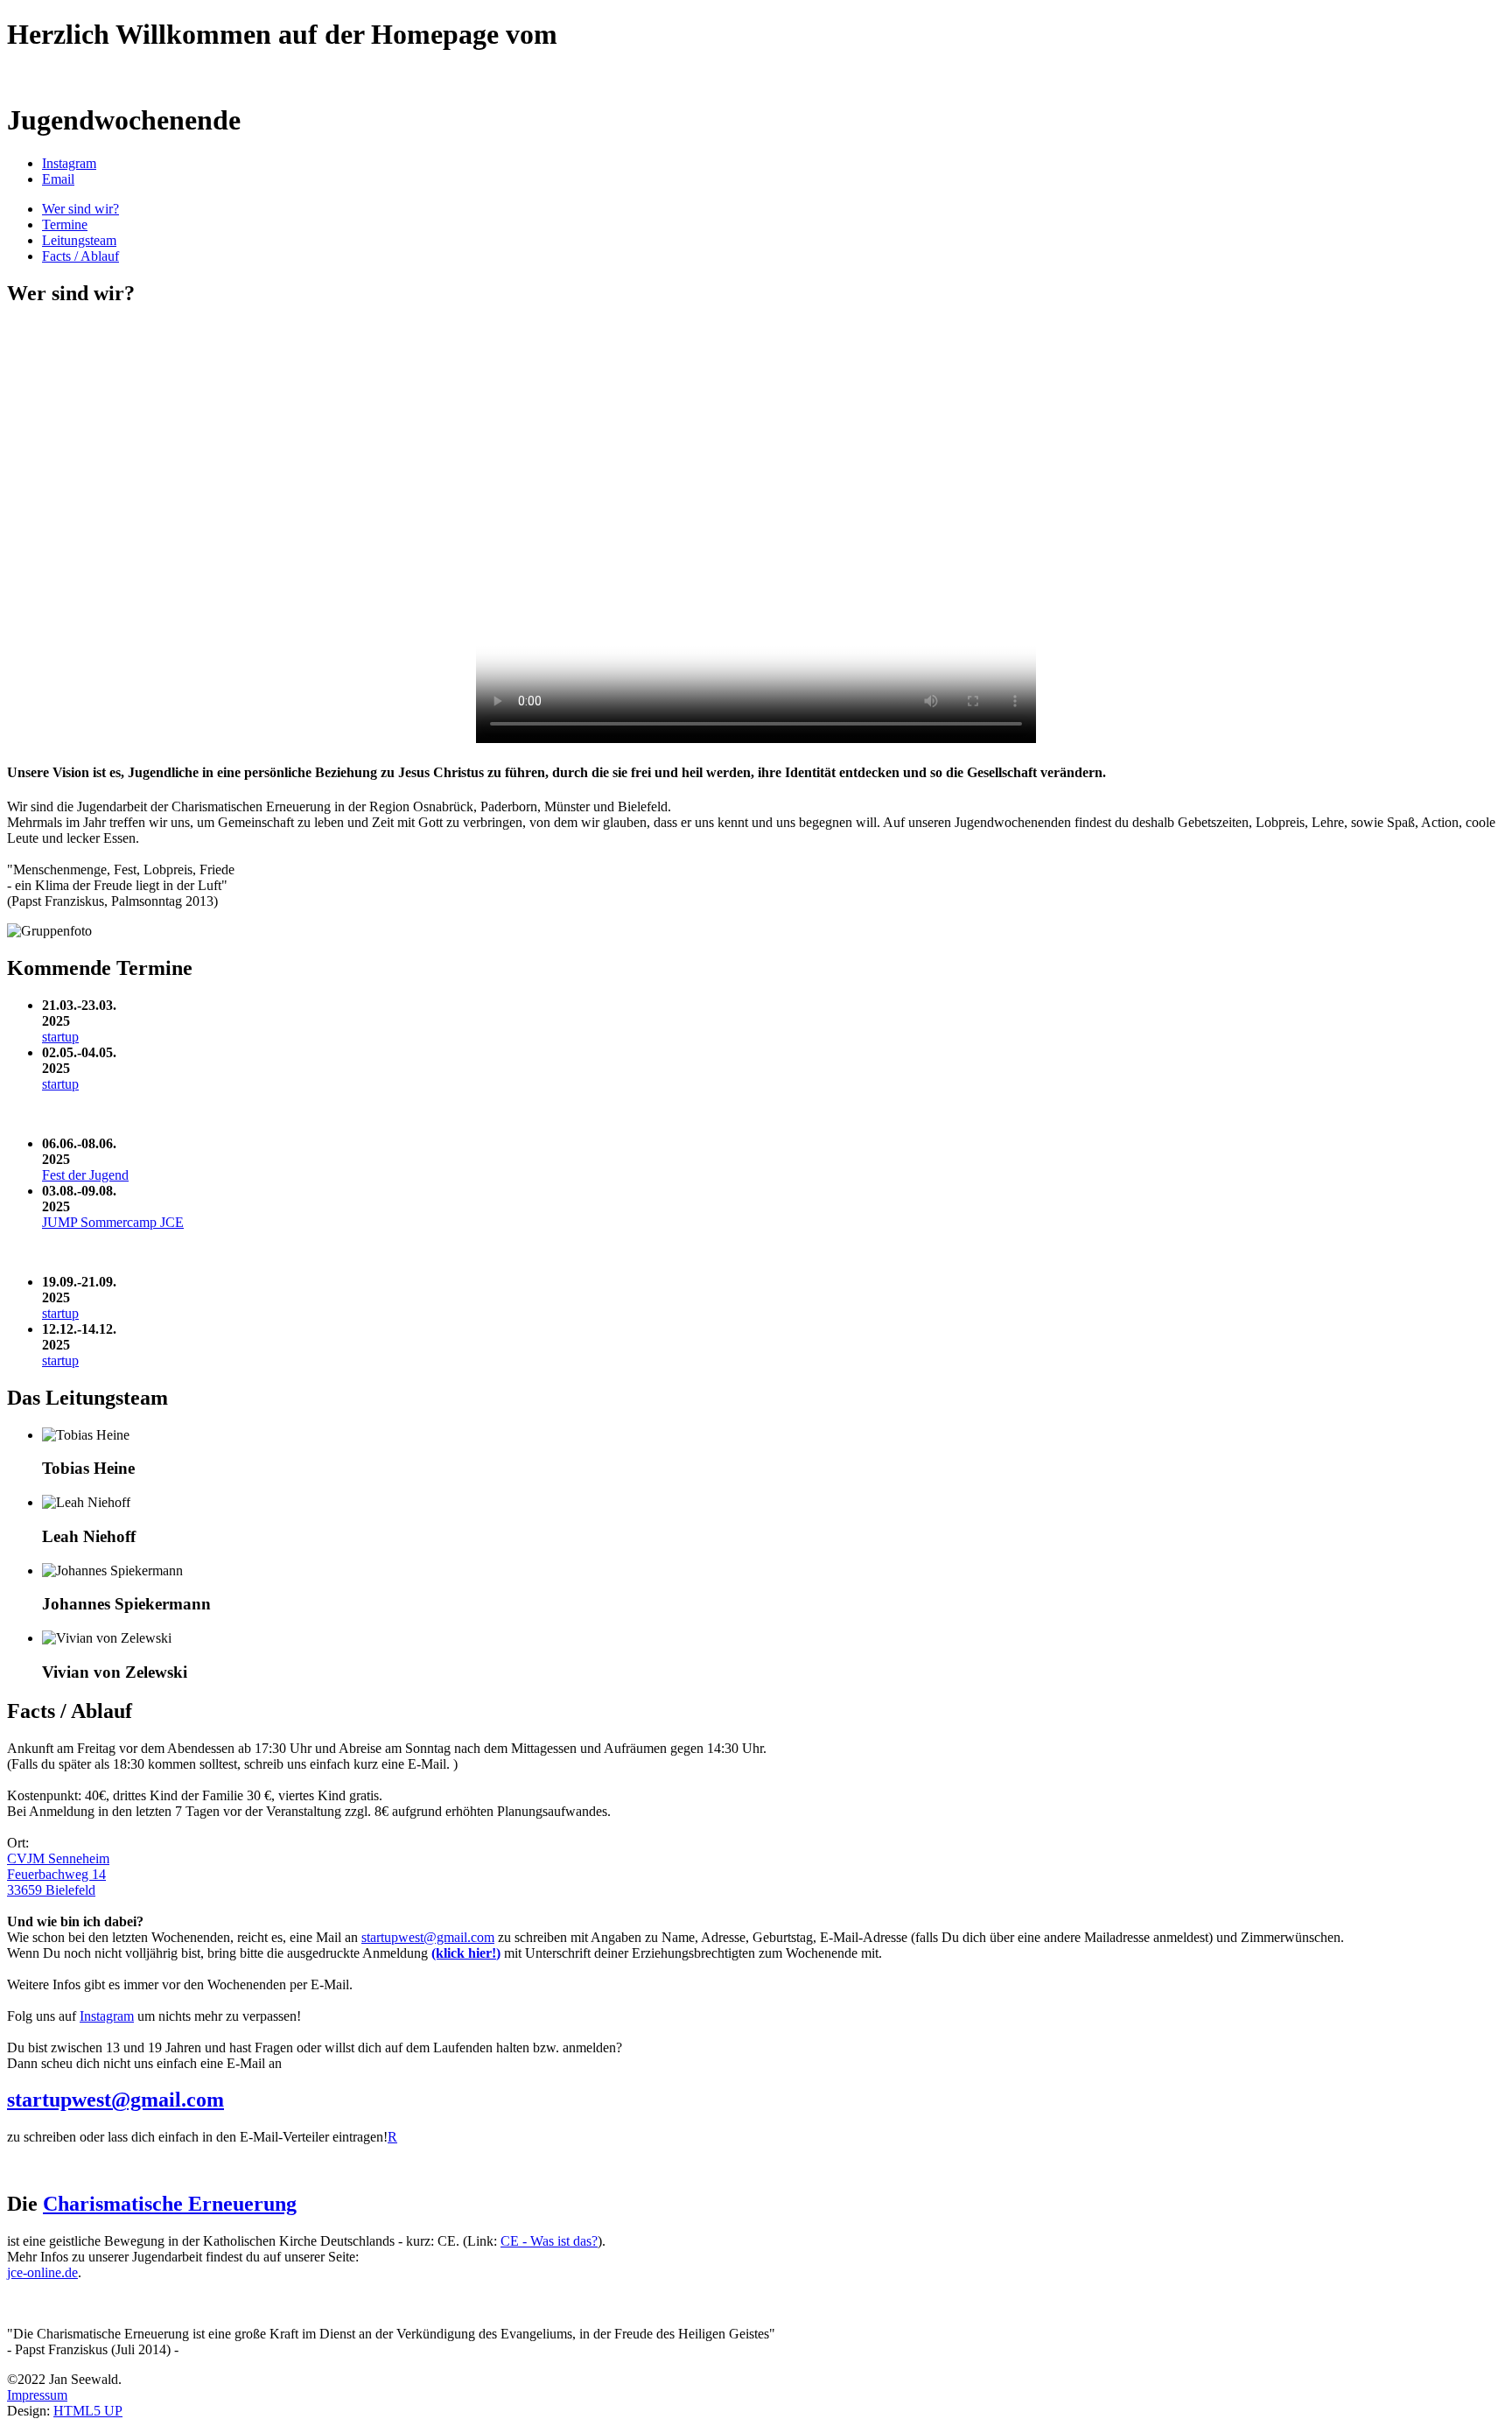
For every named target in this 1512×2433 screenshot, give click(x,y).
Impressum (37, 2395)
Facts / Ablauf (80, 256)
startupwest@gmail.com (428, 1937)
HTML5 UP (88, 2411)
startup (60, 1037)
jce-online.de (42, 2272)
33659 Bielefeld (51, 1890)
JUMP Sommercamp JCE (113, 1222)
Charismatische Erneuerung (170, 2204)
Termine (65, 224)
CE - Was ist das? (549, 2241)
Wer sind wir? (80, 209)
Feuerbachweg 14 (56, 1874)
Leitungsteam (79, 240)
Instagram (107, 2016)
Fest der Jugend (85, 1175)
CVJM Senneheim (58, 1858)
